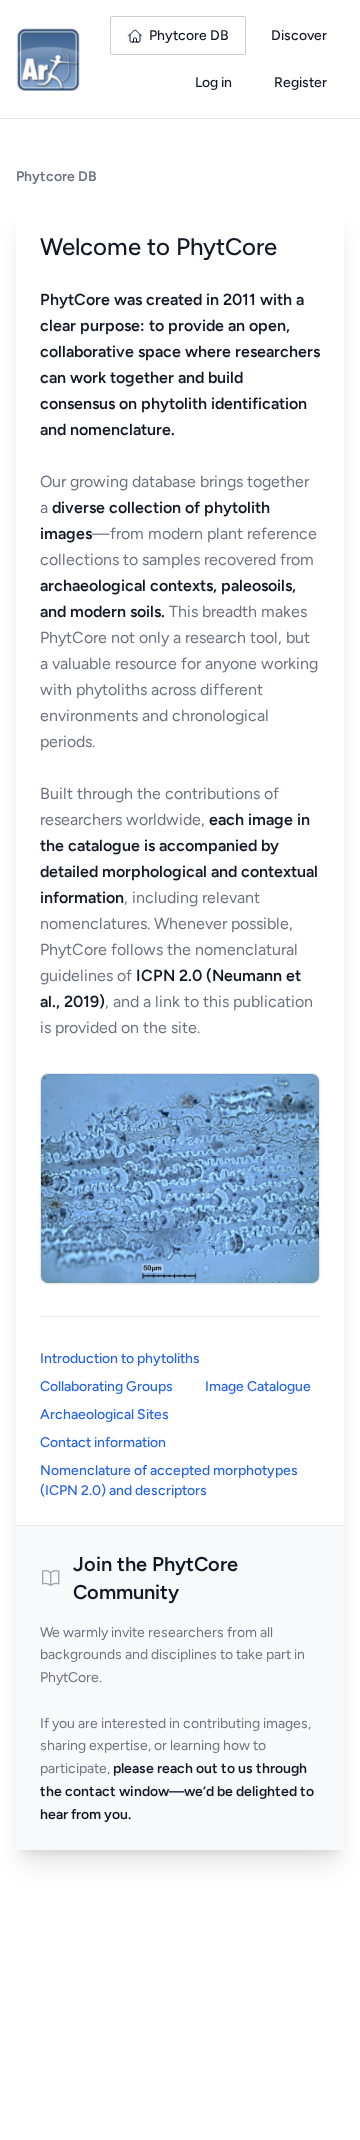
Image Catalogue (258, 1386)
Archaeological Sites (104, 1414)
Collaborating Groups (106, 1386)
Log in (213, 82)
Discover (299, 35)
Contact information (103, 1442)
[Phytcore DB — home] (48, 59)
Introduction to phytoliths (120, 1358)
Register (300, 82)
